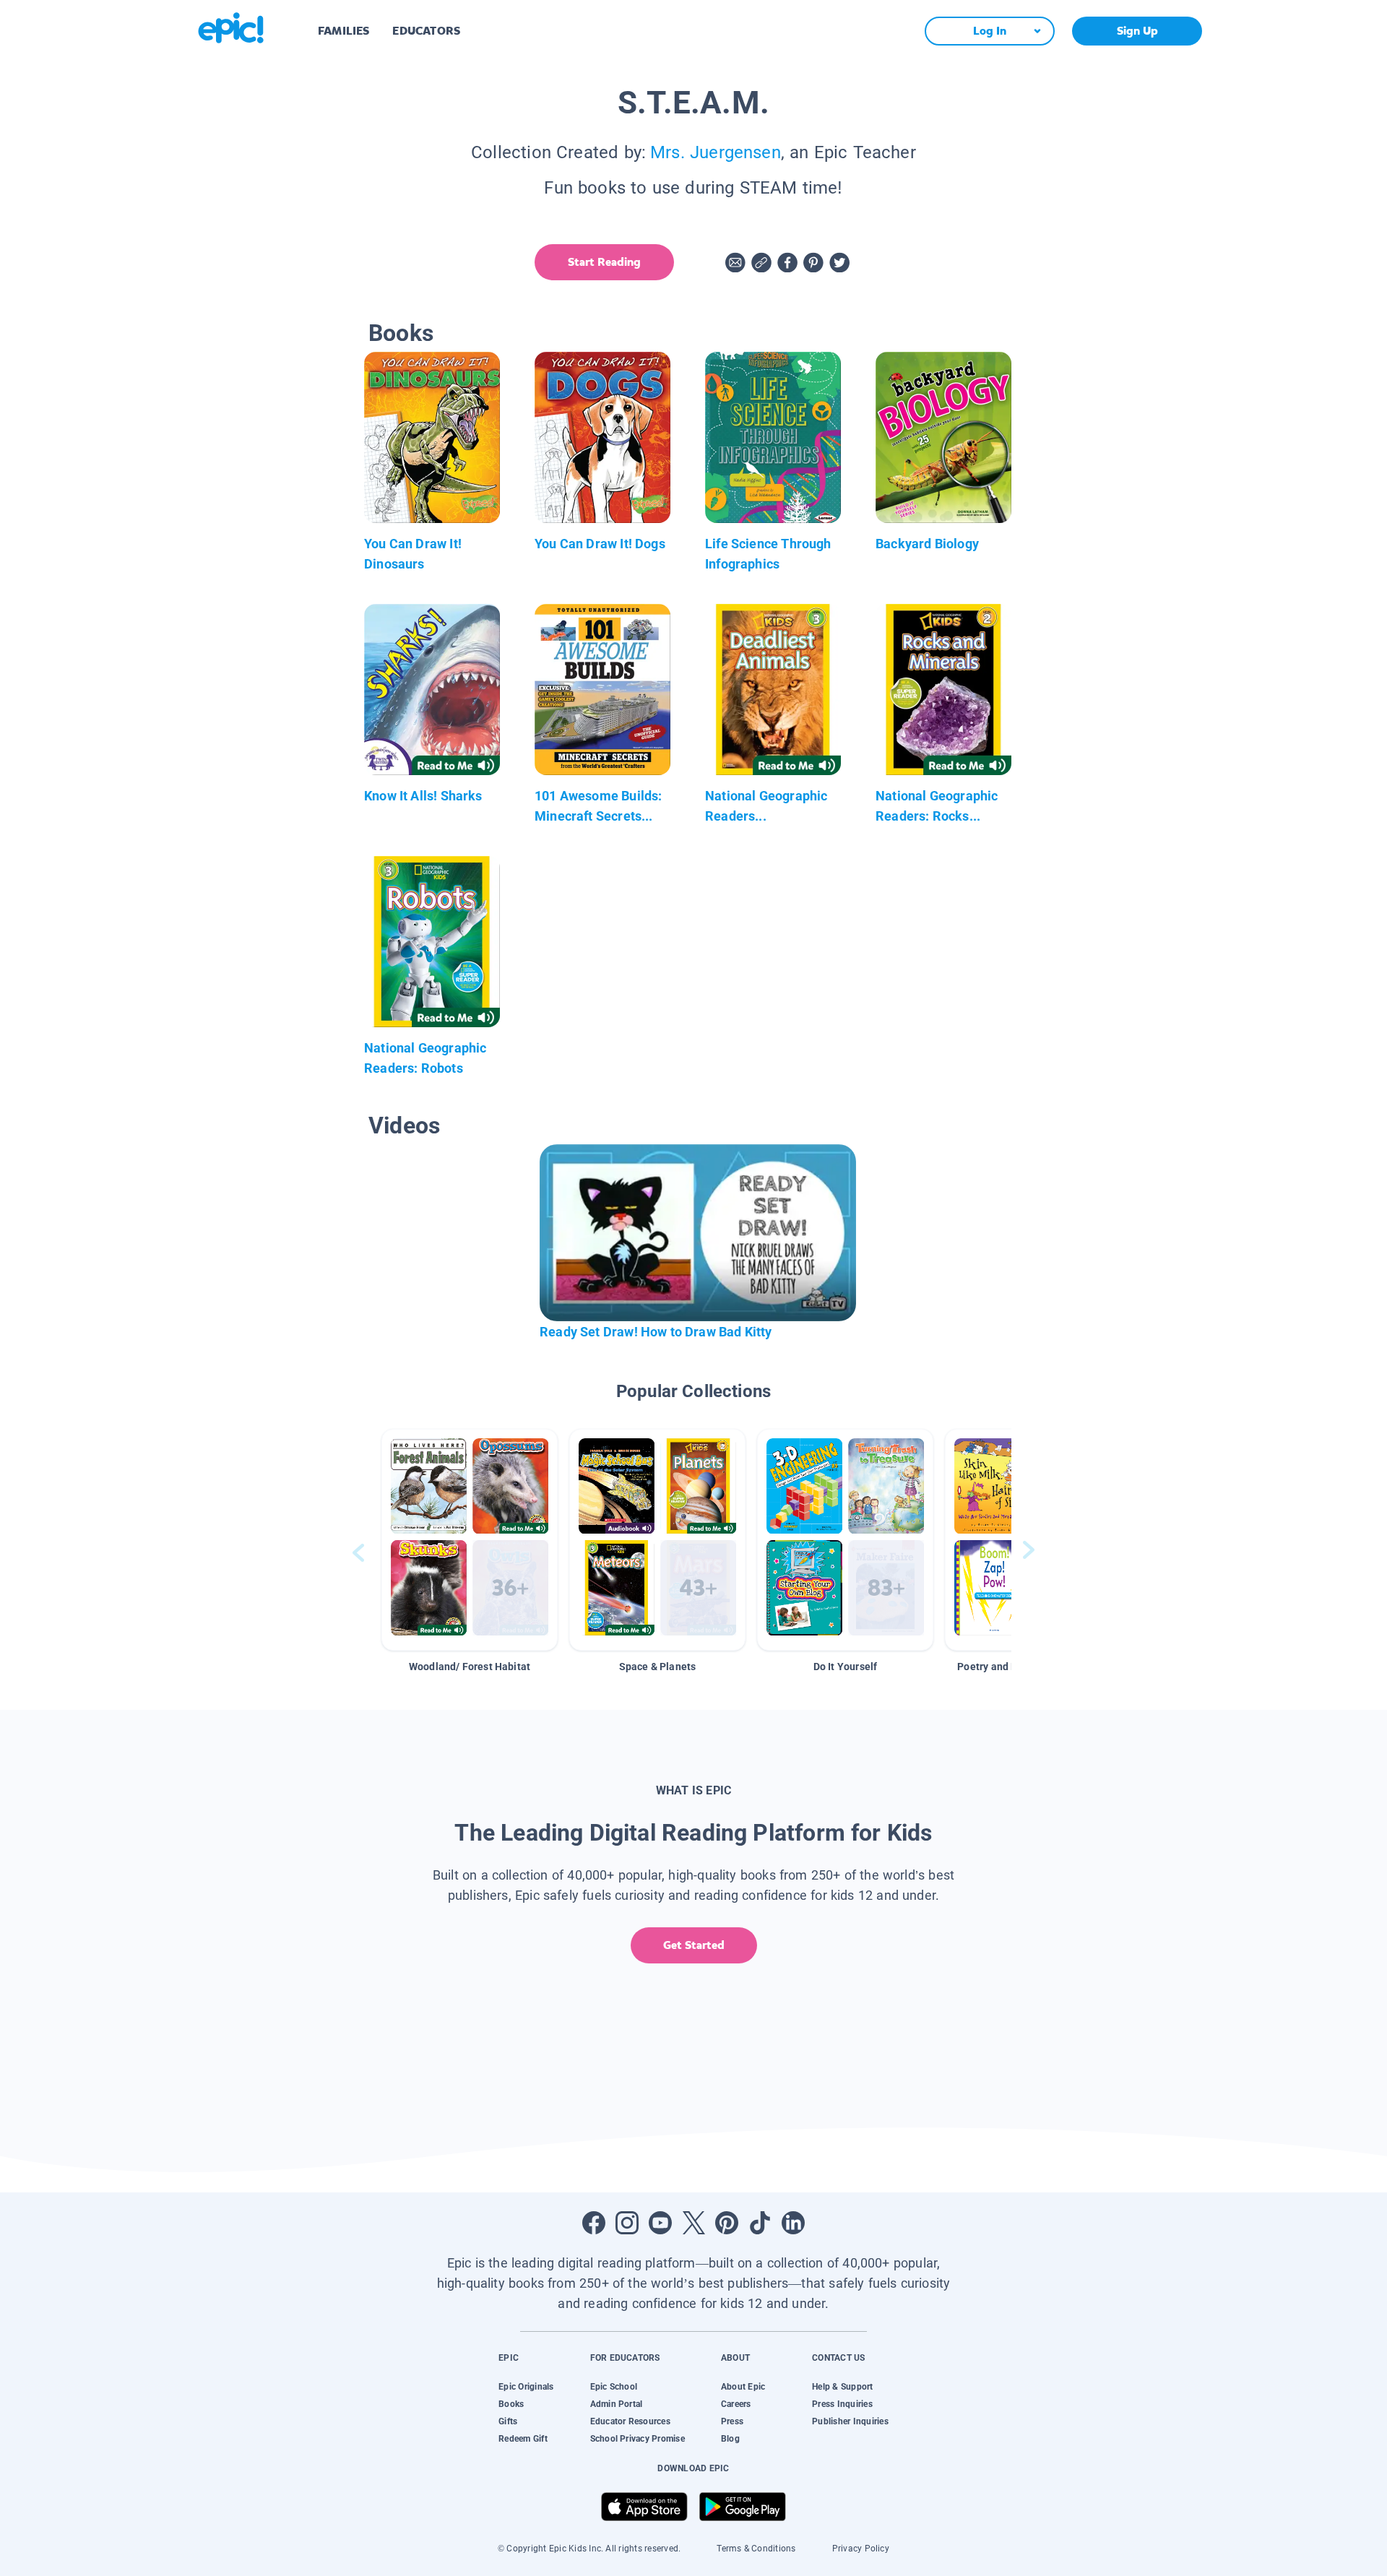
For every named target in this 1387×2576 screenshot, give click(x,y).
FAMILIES (343, 31)
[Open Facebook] (594, 2223)
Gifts (508, 2421)
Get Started (694, 1945)
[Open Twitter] (693, 2223)
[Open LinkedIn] (793, 2223)
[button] (470, 1540)
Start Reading (604, 262)
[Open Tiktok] (760, 2223)
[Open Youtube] (660, 2223)
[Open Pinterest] (727, 2223)
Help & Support (842, 2387)
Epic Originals (526, 2387)
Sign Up (1137, 31)
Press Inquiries (842, 2404)
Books (511, 2404)
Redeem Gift (523, 2439)
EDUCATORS (426, 31)
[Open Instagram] (627, 2223)
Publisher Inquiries (850, 2421)
